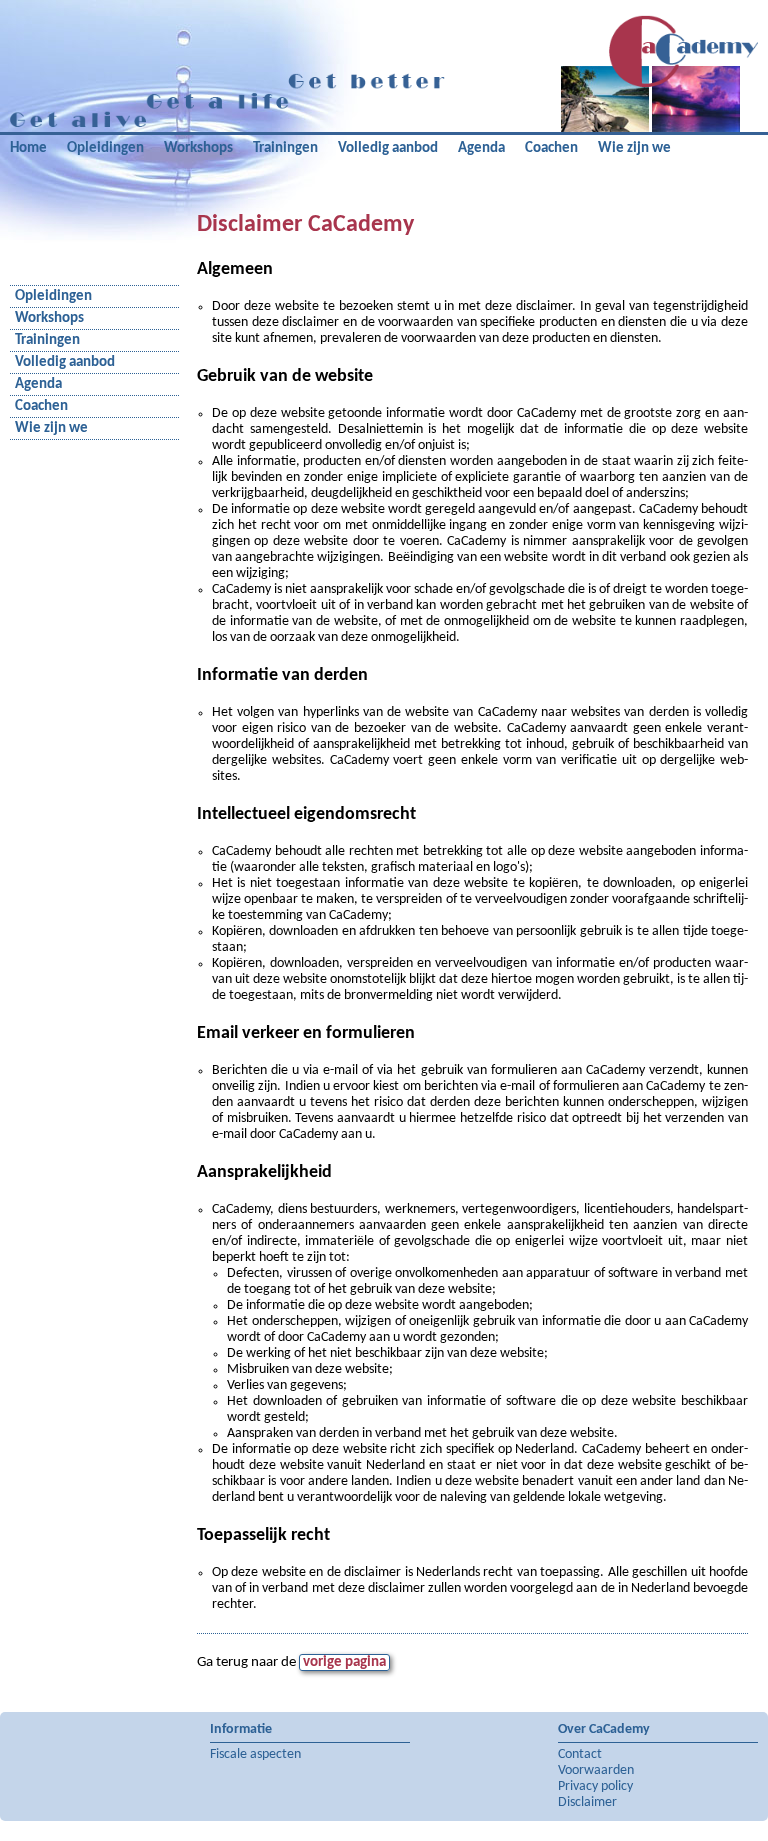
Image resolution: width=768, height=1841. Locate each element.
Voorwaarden (596, 1770)
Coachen (551, 148)
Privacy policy (595, 1786)
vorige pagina (344, 1662)
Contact (580, 1754)
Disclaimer (587, 1802)
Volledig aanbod (388, 148)
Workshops (198, 148)
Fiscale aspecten (255, 1754)
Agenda (481, 148)
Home (28, 148)
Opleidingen (105, 148)
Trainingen (285, 148)
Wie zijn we (634, 148)
